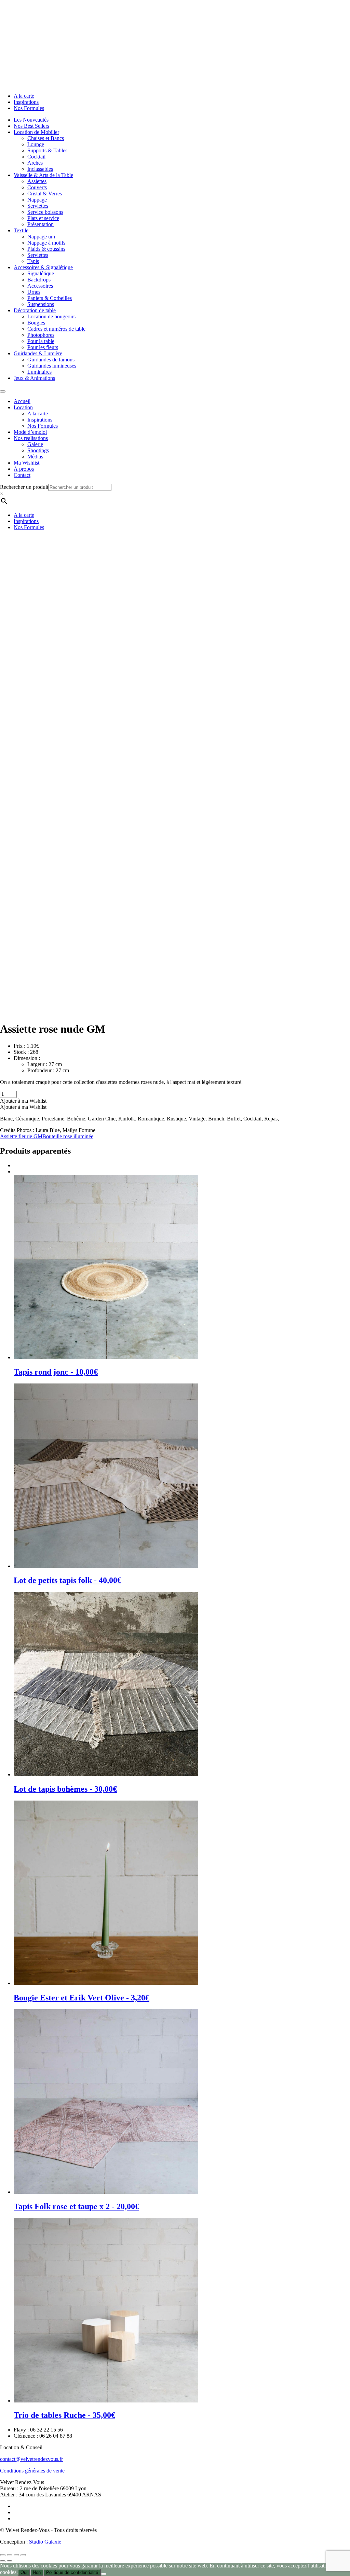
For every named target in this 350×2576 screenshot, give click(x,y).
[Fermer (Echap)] (23, 2555)
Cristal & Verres (45, 194)
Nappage (37, 200)
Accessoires (40, 286)
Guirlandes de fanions (51, 360)
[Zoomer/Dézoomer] (3, 2555)
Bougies (36, 323)
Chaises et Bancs (46, 138)
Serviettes (38, 206)
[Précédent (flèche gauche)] (3, 2561)
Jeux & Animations (34, 378)
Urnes (34, 292)
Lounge (36, 144)
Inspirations (26, 102)
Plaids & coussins (46, 249)
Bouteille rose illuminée (68, 1136)
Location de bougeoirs (51, 316)
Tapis (33, 261)
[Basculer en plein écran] (10, 2555)
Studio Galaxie (45, 2542)
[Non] (104, 2574)
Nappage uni (41, 237)
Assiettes (37, 181)
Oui (24, 2572)
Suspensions (41, 304)
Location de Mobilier (36, 132)
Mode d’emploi (30, 432)
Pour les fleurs (43, 347)
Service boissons (45, 212)
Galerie (35, 444)
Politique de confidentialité (72, 2572)
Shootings (38, 450)
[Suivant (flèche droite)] (10, 2561)
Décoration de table (35, 310)
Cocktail (36, 157)
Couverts (37, 187)
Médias (35, 457)
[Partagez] (16, 2555)
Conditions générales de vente (32, 2471)
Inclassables (40, 169)
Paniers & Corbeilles (50, 298)
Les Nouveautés (31, 120)
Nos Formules (29, 108)
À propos (24, 469)
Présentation (41, 224)
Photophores (41, 335)
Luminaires (39, 372)
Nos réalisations (31, 438)
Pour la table (41, 341)
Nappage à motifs (46, 243)
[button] (23, 1101)
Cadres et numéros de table (56, 329)
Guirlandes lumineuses (52, 366)
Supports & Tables (47, 150)
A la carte (24, 96)
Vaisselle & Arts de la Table (43, 175)
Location (23, 407)
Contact (22, 475)
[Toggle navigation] (3, 391)
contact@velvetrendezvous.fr (31, 2459)
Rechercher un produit (24, 487)
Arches (35, 163)
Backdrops (39, 280)
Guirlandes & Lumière (38, 353)
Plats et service (43, 218)
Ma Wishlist (26, 463)
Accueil (22, 401)
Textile (21, 230)
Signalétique (41, 273)
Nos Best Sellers (31, 126)
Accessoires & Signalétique (43, 267)
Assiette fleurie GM (21, 1136)
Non (37, 2572)
